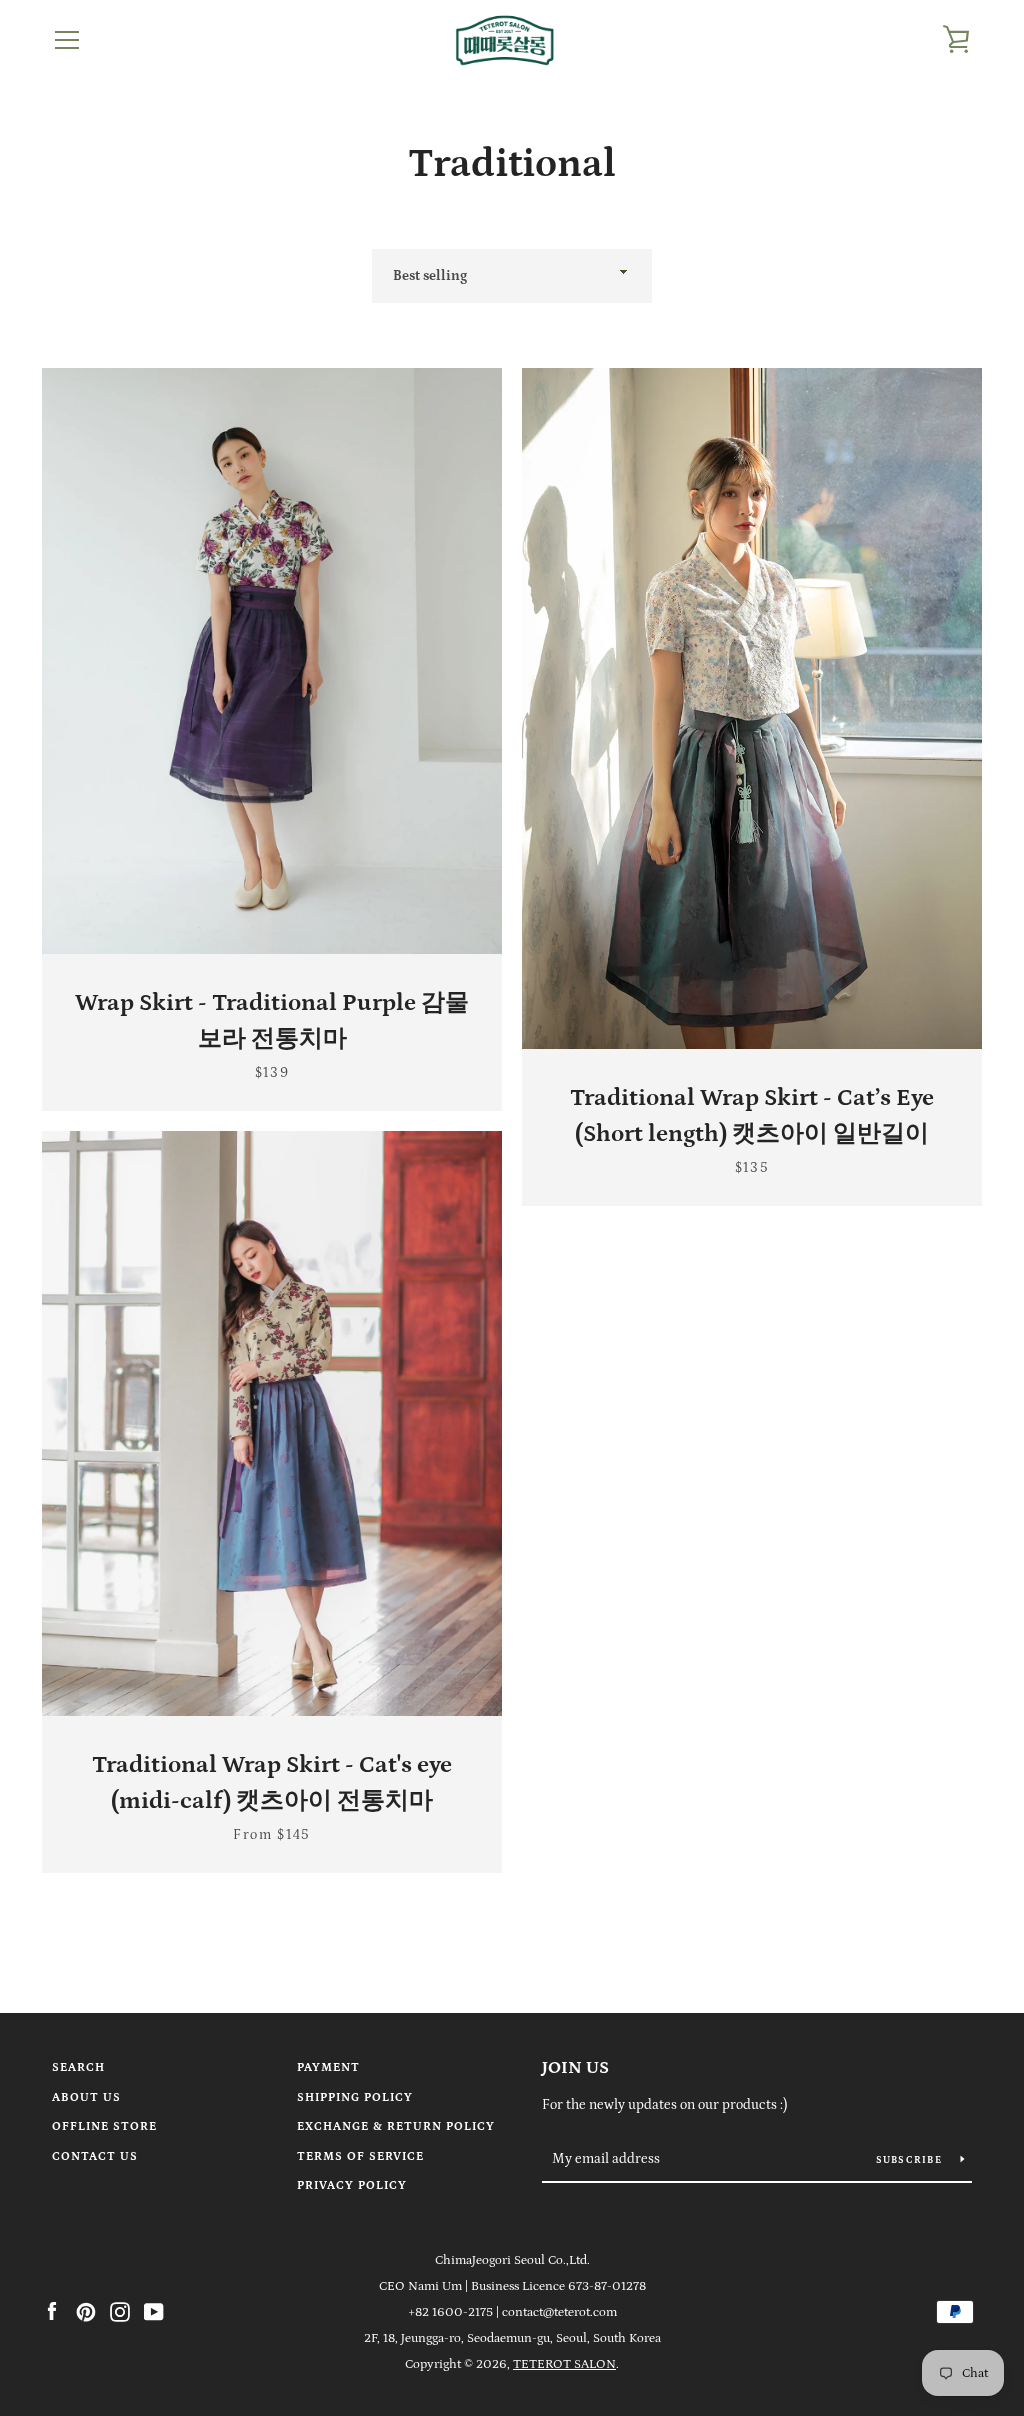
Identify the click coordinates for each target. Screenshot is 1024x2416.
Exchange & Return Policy (396, 2126)
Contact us (95, 2156)
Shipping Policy (355, 2097)
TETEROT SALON (564, 2364)
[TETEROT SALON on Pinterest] (86, 2311)
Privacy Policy (352, 2185)
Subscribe (911, 2160)
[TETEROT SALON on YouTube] (154, 2311)
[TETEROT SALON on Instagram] (120, 2311)
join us (575, 2068)
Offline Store (104, 2126)
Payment (328, 2067)
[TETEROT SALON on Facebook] (52, 2311)
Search (78, 2067)
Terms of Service (360, 2156)
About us (86, 2097)
